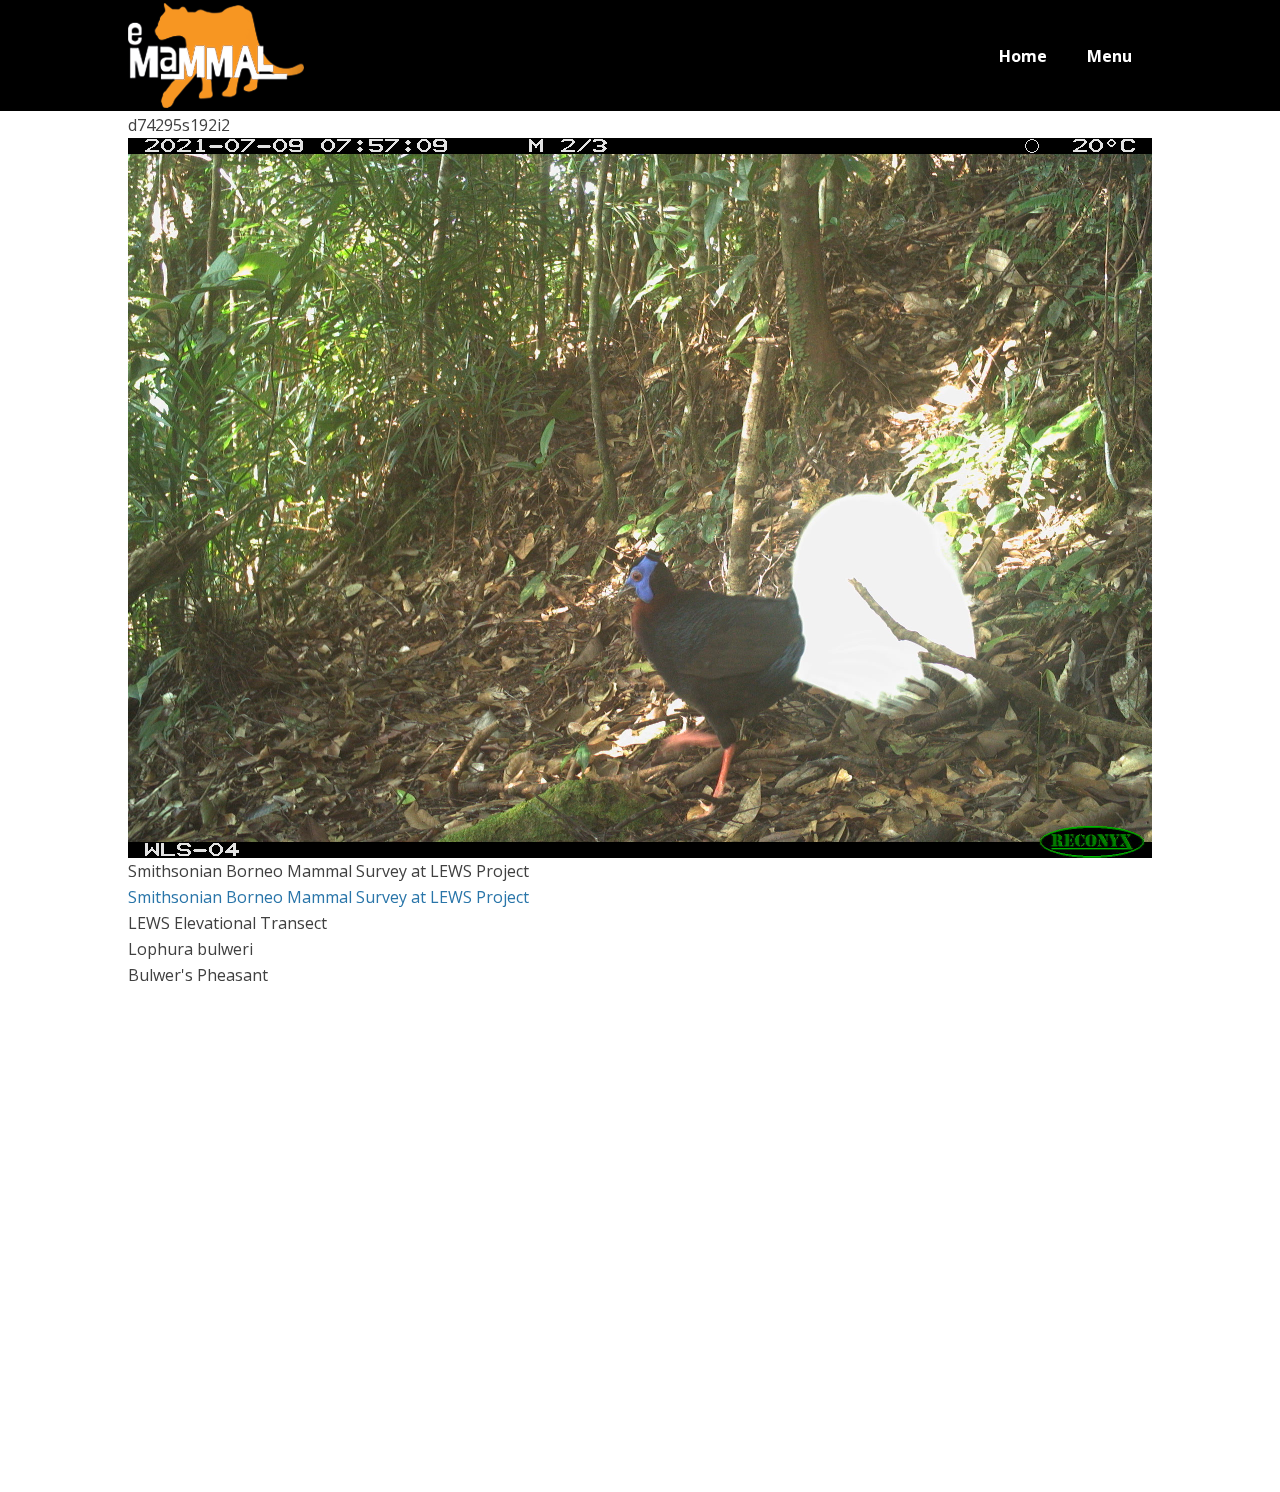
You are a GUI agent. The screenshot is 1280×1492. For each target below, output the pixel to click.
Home (1023, 56)
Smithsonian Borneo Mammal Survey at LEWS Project (328, 897)
